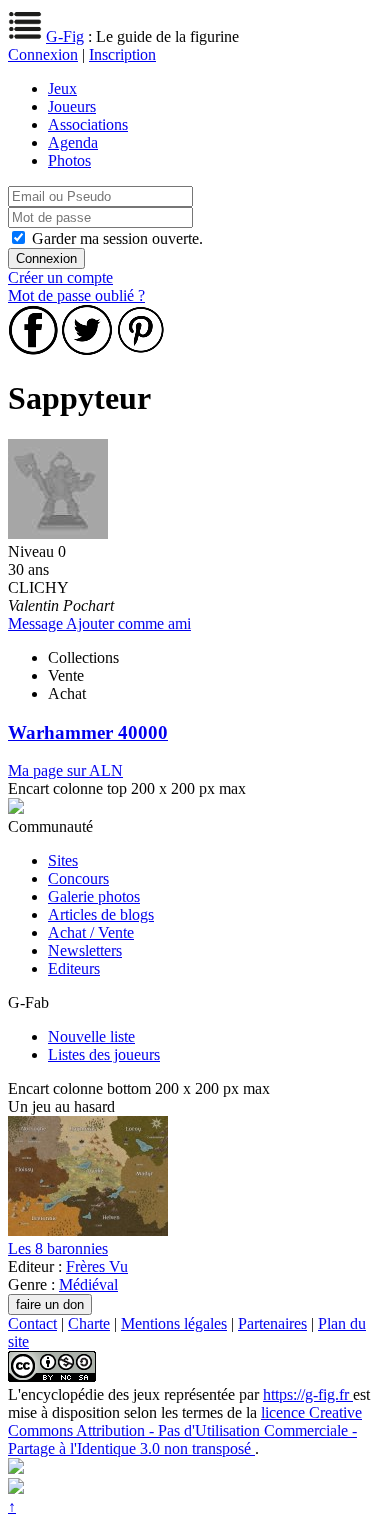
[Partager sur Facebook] (33, 349)
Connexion (43, 54)
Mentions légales (174, 1323)
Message (37, 623)
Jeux (62, 88)
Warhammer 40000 (88, 732)
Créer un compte (60, 277)
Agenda (73, 142)
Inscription (122, 54)
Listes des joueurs (104, 1054)
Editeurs (74, 968)
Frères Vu (97, 1266)
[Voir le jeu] (88, 1230)
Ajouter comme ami (128, 623)
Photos (69, 160)
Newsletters (85, 950)
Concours (78, 878)
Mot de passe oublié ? (76, 295)
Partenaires (272, 1323)
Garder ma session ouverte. (117, 238)
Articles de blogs (101, 914)
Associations (88, 124)
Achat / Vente (91, 932)
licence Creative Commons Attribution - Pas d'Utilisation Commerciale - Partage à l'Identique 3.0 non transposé (185, 1430)
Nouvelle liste (91, 1036)
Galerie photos (94, 896)
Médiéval (88, 1284)
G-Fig (65, 36)
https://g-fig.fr (308, 1394)
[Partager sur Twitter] (87, 349)
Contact (32, 1323)
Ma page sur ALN (65, 770)
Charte (89, 1323)
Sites (63, 860)
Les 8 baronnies (58, 1248)
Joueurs (72, 106)
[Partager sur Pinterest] (141, 349)
